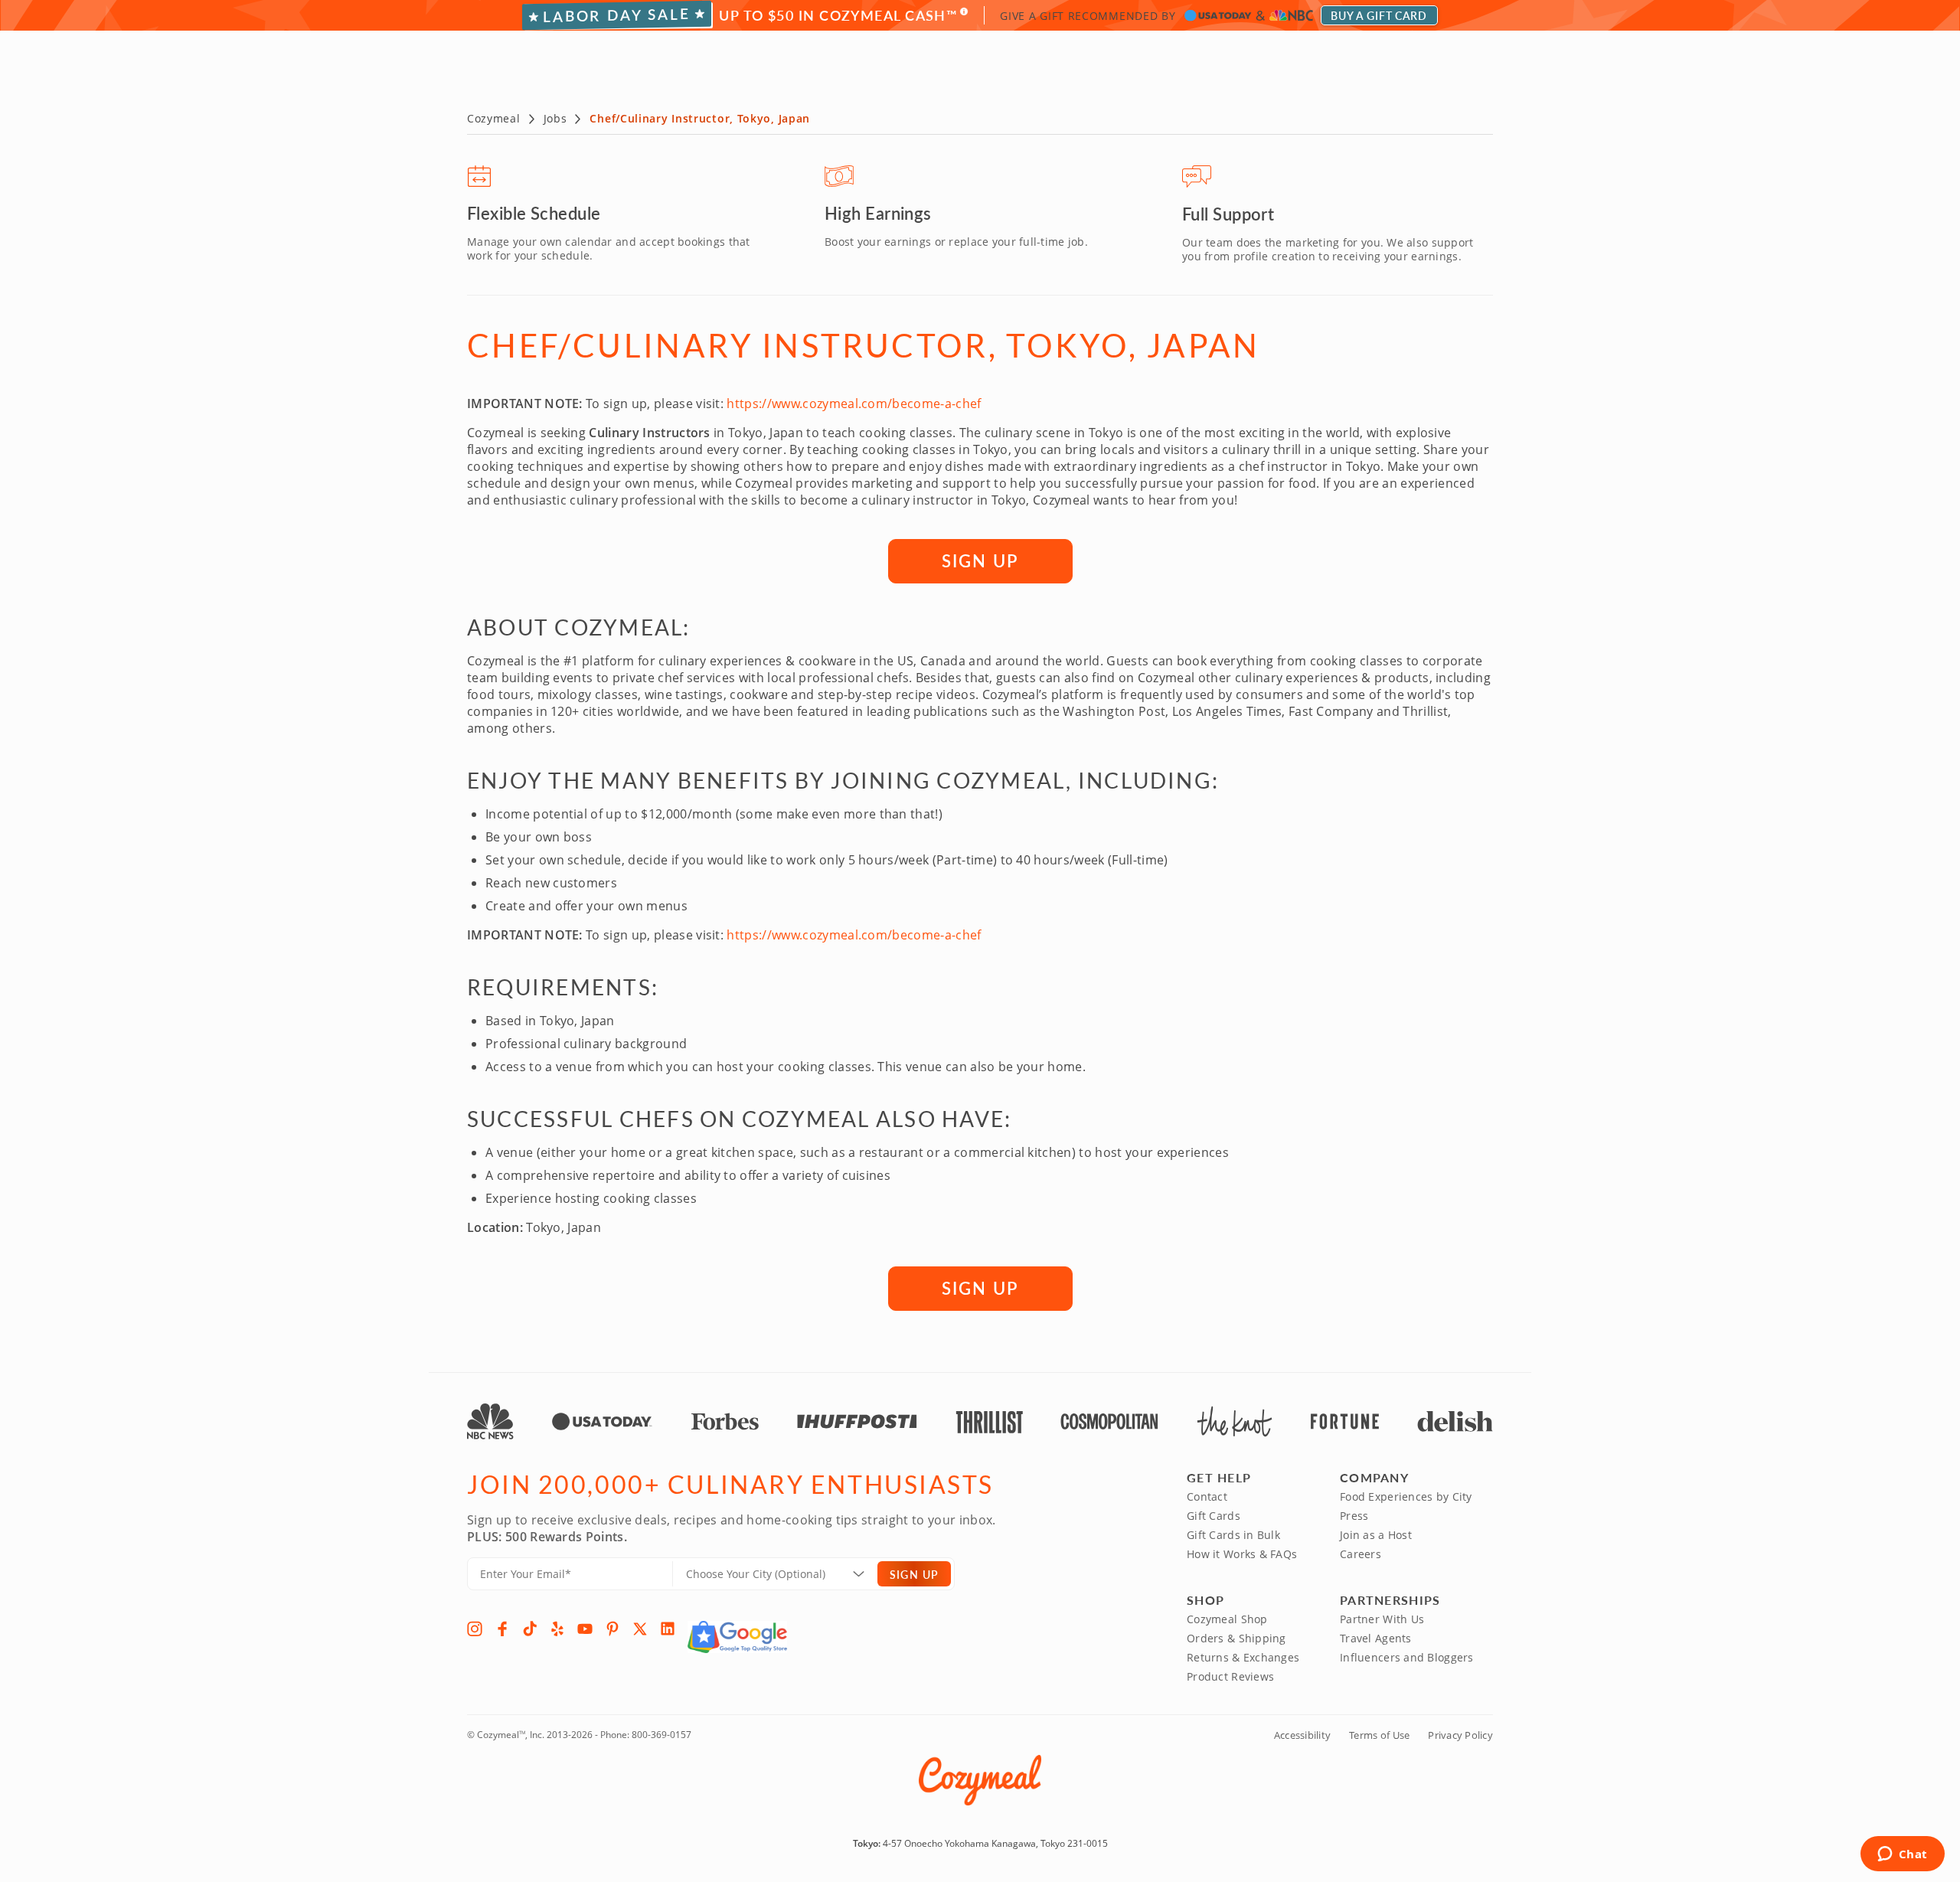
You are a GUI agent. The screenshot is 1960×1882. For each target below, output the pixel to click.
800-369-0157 (661, 1735)
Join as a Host (1376, 1535)
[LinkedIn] (668, 1629)
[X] (640, 1629)
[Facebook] (502, 1629)
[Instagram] (475, 1629)
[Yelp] (557, 1629)
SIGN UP (980, 560)
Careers (1361, 1554)
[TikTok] (530, 1629)
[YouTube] (585, 1629)
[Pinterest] (612, 1629)
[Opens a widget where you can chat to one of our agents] (1902, 1855)
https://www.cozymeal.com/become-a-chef (854, 404)
